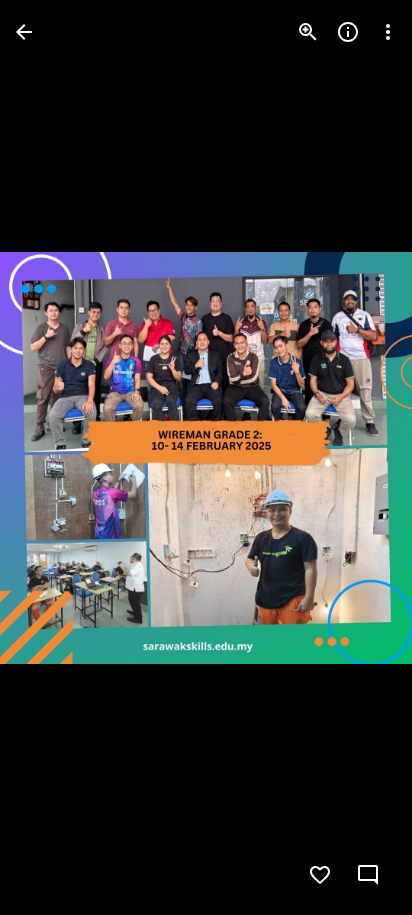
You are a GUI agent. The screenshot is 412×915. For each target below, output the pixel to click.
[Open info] (348, 32)
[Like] (320, 875)
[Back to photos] (24, 32)
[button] (56, 458)
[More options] (388, 32)
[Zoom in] (308, 32)
